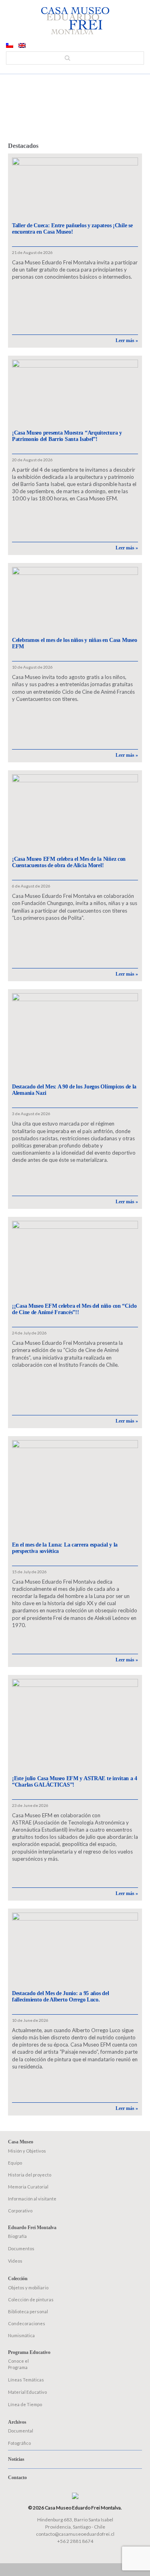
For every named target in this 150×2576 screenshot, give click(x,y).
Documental (21, 2431)
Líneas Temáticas (26, 2380)
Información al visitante (32, 2199)
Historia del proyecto (30, 2175)
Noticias (16, 2459)
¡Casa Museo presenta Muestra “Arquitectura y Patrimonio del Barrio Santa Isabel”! (67, 436)
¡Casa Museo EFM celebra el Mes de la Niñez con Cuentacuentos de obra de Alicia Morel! (69, 862)
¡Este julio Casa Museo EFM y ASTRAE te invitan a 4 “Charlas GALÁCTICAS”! (75, 1782)
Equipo (15, 2163)
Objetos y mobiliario (28, 2288)
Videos (15, 2261)
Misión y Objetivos (27, 2151)
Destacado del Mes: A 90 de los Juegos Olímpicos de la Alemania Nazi (74, 1090)
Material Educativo (27, 2392)
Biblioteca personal (28, 2311)
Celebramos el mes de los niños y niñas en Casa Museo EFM (74, 643)
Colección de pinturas (31, 2300)
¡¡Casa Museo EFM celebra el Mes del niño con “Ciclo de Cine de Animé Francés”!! (74, 1309)
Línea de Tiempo (25, 2404)
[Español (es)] (10, 46)
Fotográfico (19, 2443)
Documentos (21, 2248)
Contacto (17, 2478)
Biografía (17, 2236)
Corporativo (20, 2211)
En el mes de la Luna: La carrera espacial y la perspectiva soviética (65, 1548)
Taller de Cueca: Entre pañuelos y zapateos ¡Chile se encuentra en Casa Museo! (72, 229)
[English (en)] (22, 46)
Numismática (21, 2335)
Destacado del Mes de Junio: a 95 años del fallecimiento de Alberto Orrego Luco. (61, 1996)
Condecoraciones (27, 2323)
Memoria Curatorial (28, 2187)
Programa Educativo (29, 2352)
